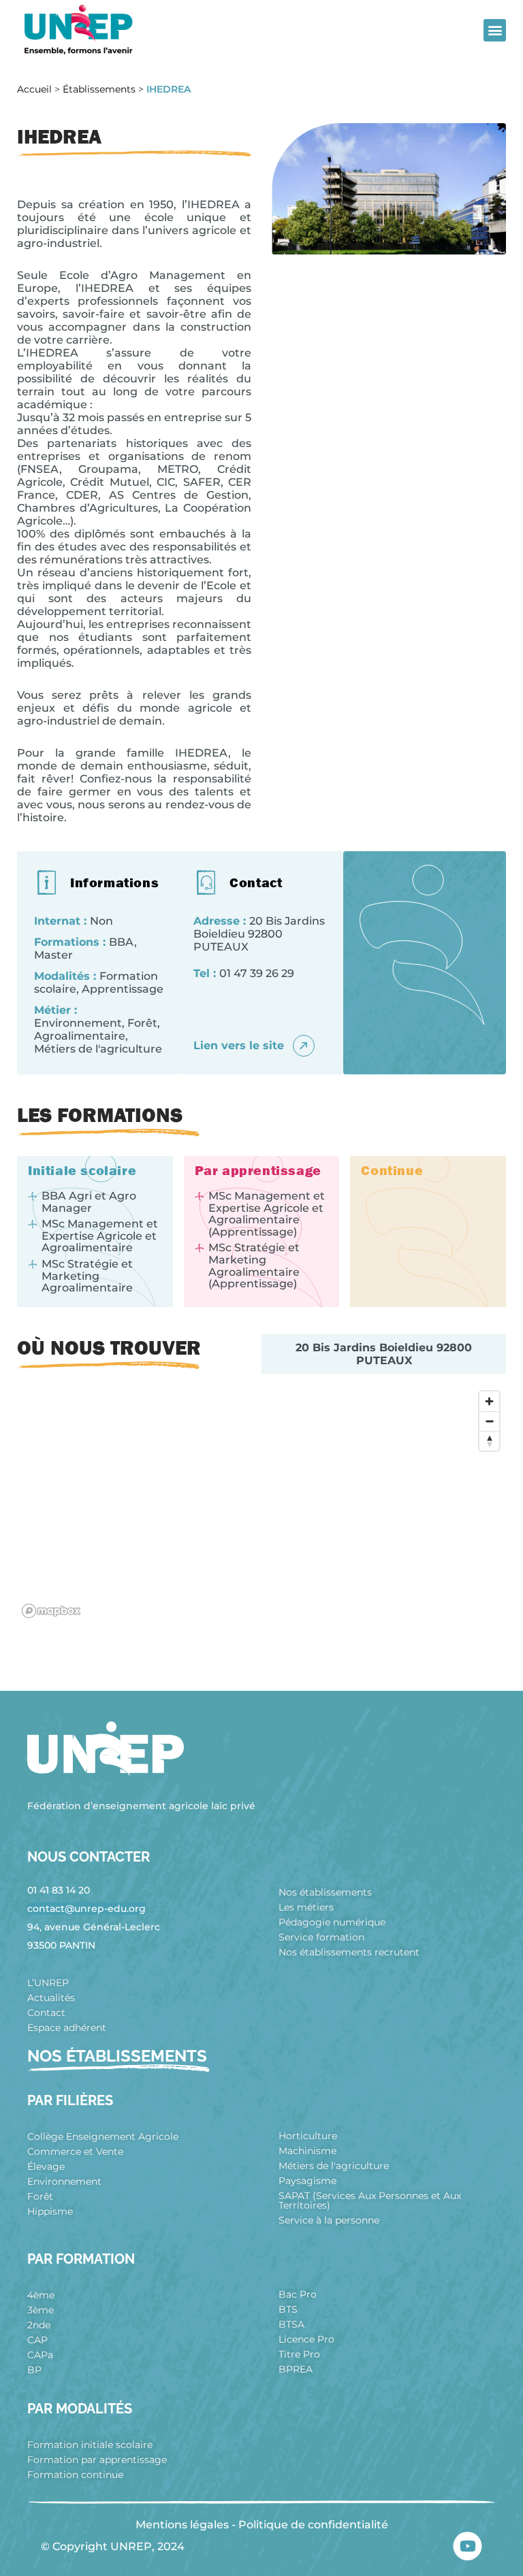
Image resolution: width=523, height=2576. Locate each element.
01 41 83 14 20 (59, 1890)
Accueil (34, 89)
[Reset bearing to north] (489, 1441)
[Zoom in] (489, 1401)
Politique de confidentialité (313, 2525)
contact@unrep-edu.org (86, 1909)
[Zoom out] (489, 1421)
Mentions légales (182, 2525)
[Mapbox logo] (51, 1611)
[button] (495, 30)
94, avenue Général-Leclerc (94, 1927)
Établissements (99, 89)
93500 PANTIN (61, 1945)
